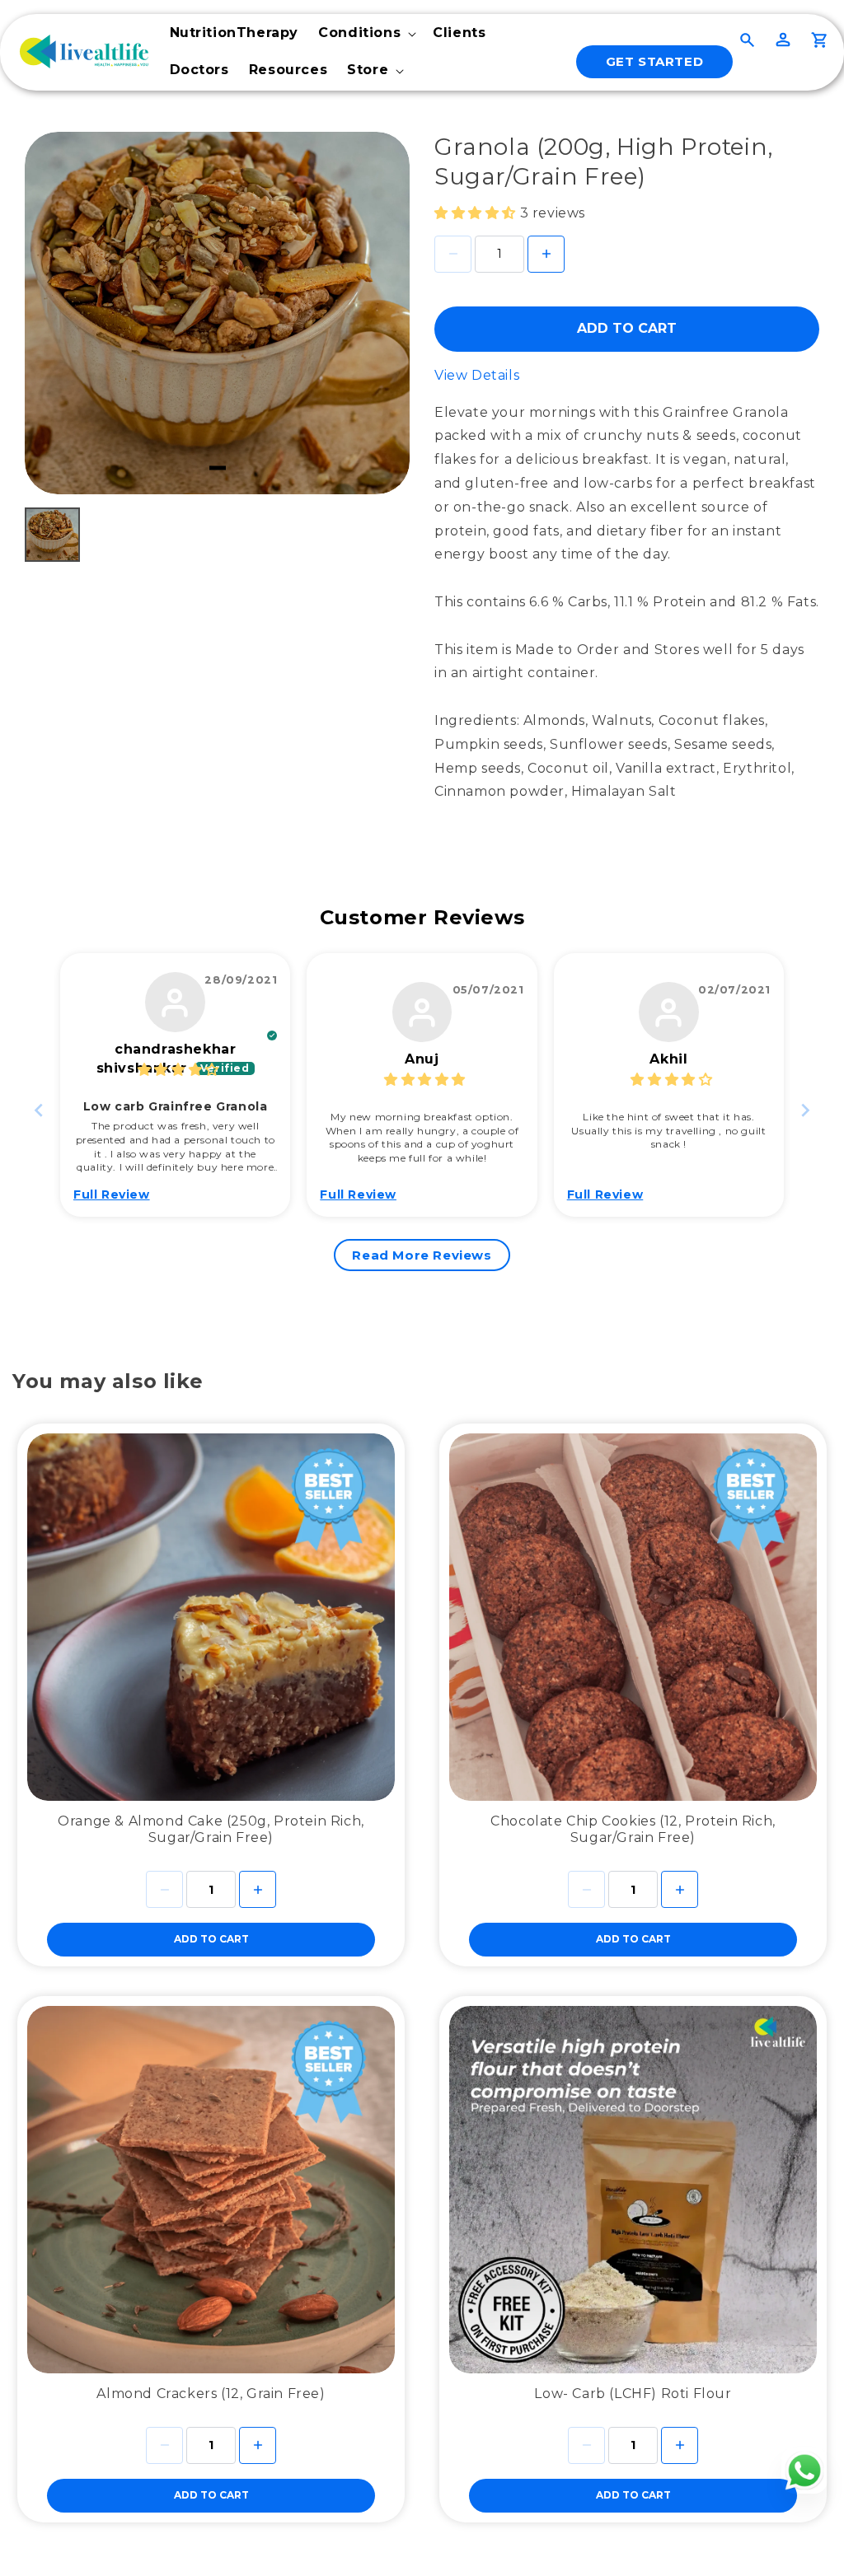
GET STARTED (655, 61)
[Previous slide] (39, 1110)
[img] (178, 1070)
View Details (477, 375)
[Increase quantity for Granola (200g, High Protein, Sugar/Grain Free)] (546, 254)
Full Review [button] (112, 1194)
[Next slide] (805, 1110)
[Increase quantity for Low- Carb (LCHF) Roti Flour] (680, 2445)
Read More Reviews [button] (422, 1255)
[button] (366, 33)
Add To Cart (627, 328)
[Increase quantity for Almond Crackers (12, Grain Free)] (258, 2445)
